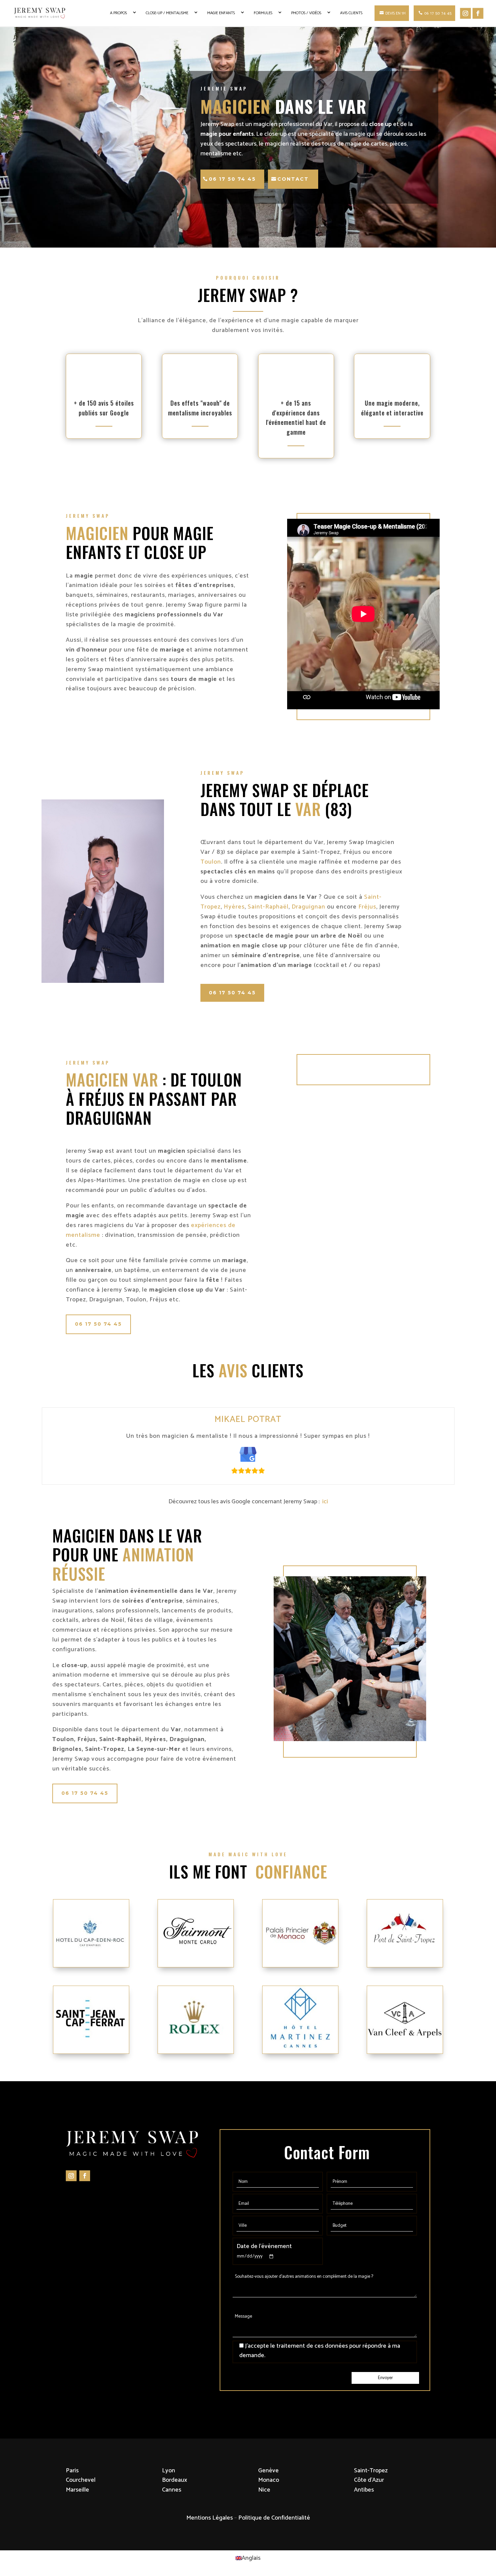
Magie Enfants (221, 13)
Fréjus (367, 907)
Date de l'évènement (264, 2246)
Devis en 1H (395, 13)
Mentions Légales (210, 2518)
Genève (268, 2471)
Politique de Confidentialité (274, 2518)
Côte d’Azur (369, 2480)
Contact (293, 179)
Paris (72, 2471)
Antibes (364, 2490)
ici (324, 1502)
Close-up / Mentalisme (167, 13)
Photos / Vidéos (306, 13)
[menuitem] (248, 2558)
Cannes (172, 2490)
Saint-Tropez (371, 2471)
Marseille (77, 2490)
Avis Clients (351, 13)
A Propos (118, 13)
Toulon (211, 862)
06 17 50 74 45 (438, 13)
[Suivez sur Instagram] (71, 2176)
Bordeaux (174, 2480)
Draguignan (308, 907)
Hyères (234, 907)
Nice (264, 2490)
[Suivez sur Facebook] (85, 2176)
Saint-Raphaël (268, 907)
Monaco (269, 2480)
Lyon (169, 2471)
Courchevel (81, 2480)
